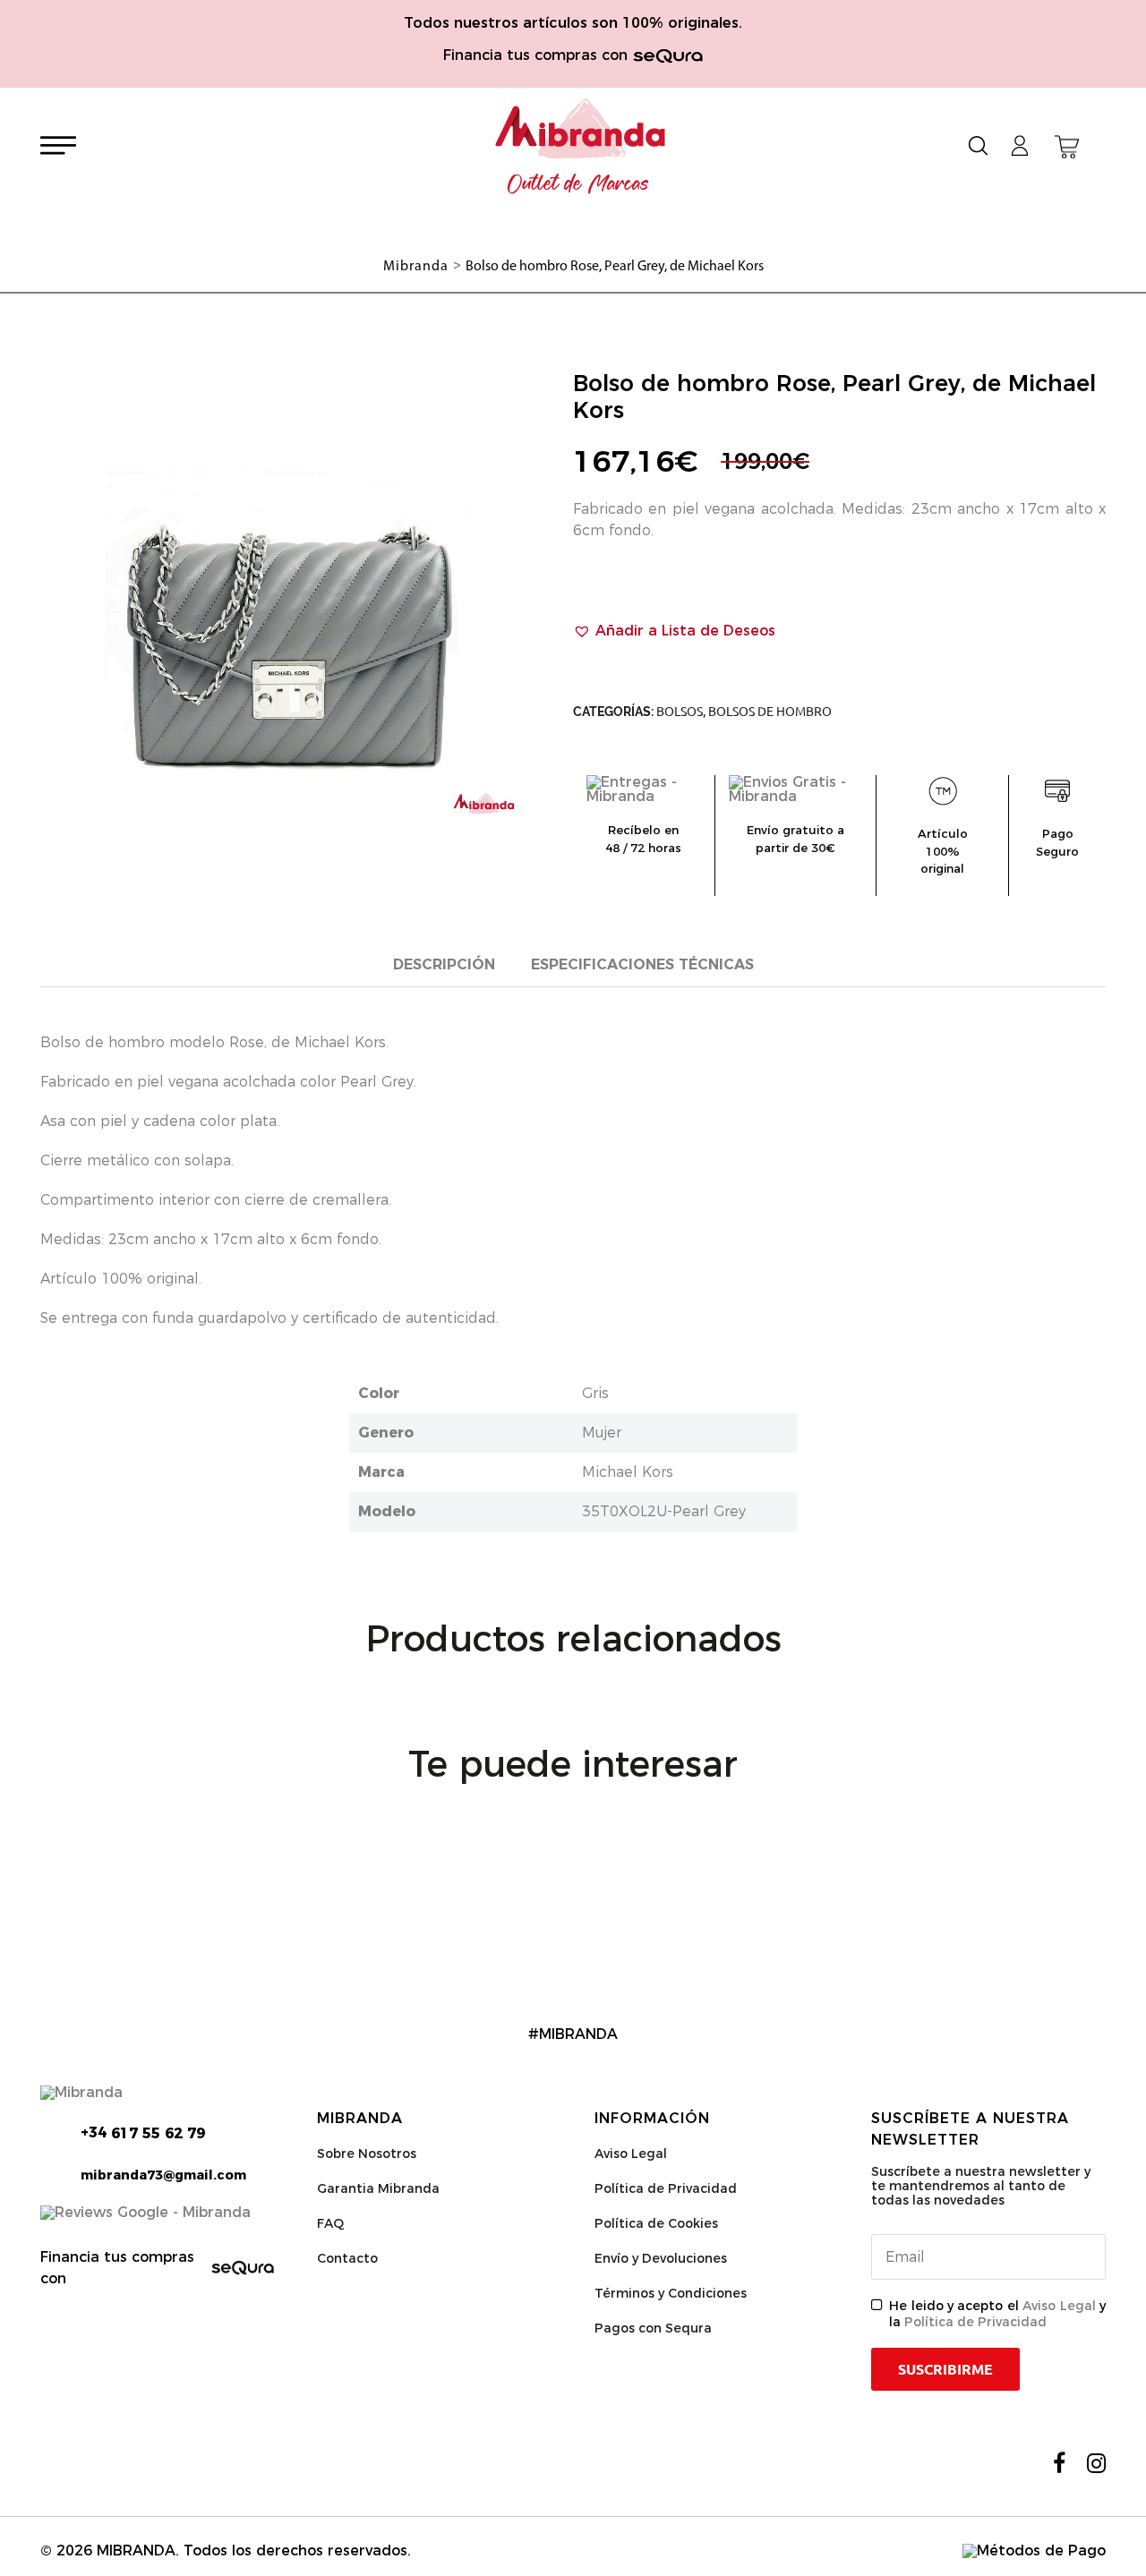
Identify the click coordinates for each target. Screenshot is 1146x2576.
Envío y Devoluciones (661, 2258)
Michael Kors (628, 1472)
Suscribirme (945, 2369)
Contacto (347, 2258)
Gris (595, 1393)
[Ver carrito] (1067, 147)
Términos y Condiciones (671, 2293)
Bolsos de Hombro (770, 712)
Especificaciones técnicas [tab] (642, 964)
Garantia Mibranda (378, 2188)
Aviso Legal (631, 2154)
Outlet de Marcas (578, 184)
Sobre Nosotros (367, 2154)
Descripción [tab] (444, 964)
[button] (674, 631)
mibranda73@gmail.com (163, 2175)
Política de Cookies (656, 2223)
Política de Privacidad (666, 2188)
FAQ (330, 2223)
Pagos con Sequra (653, 2328)
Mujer (602, 1433)
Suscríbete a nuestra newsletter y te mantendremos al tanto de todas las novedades (981, 2186)
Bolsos (680, 712)
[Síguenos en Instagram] (1096, 2463)
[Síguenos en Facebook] (1059, 2463)
